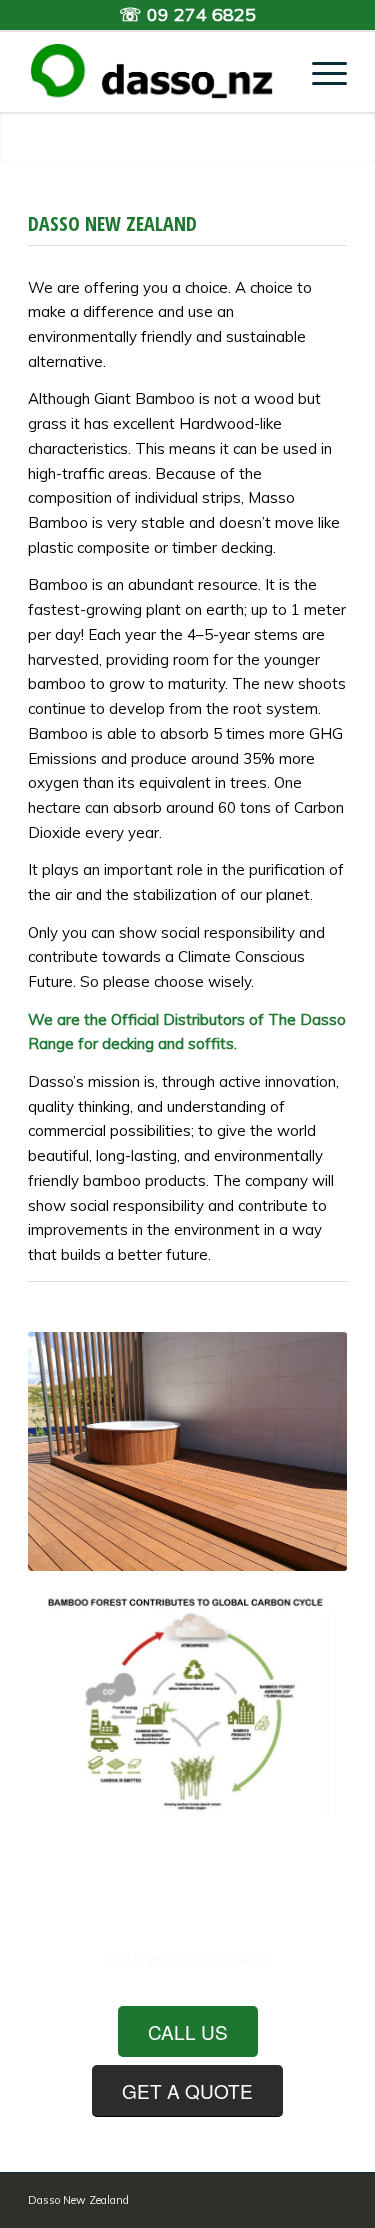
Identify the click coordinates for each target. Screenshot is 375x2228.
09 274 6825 (201, 14)
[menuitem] (319, 72)
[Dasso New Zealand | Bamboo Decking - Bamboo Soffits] (155, 72)
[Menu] (319, 72)
